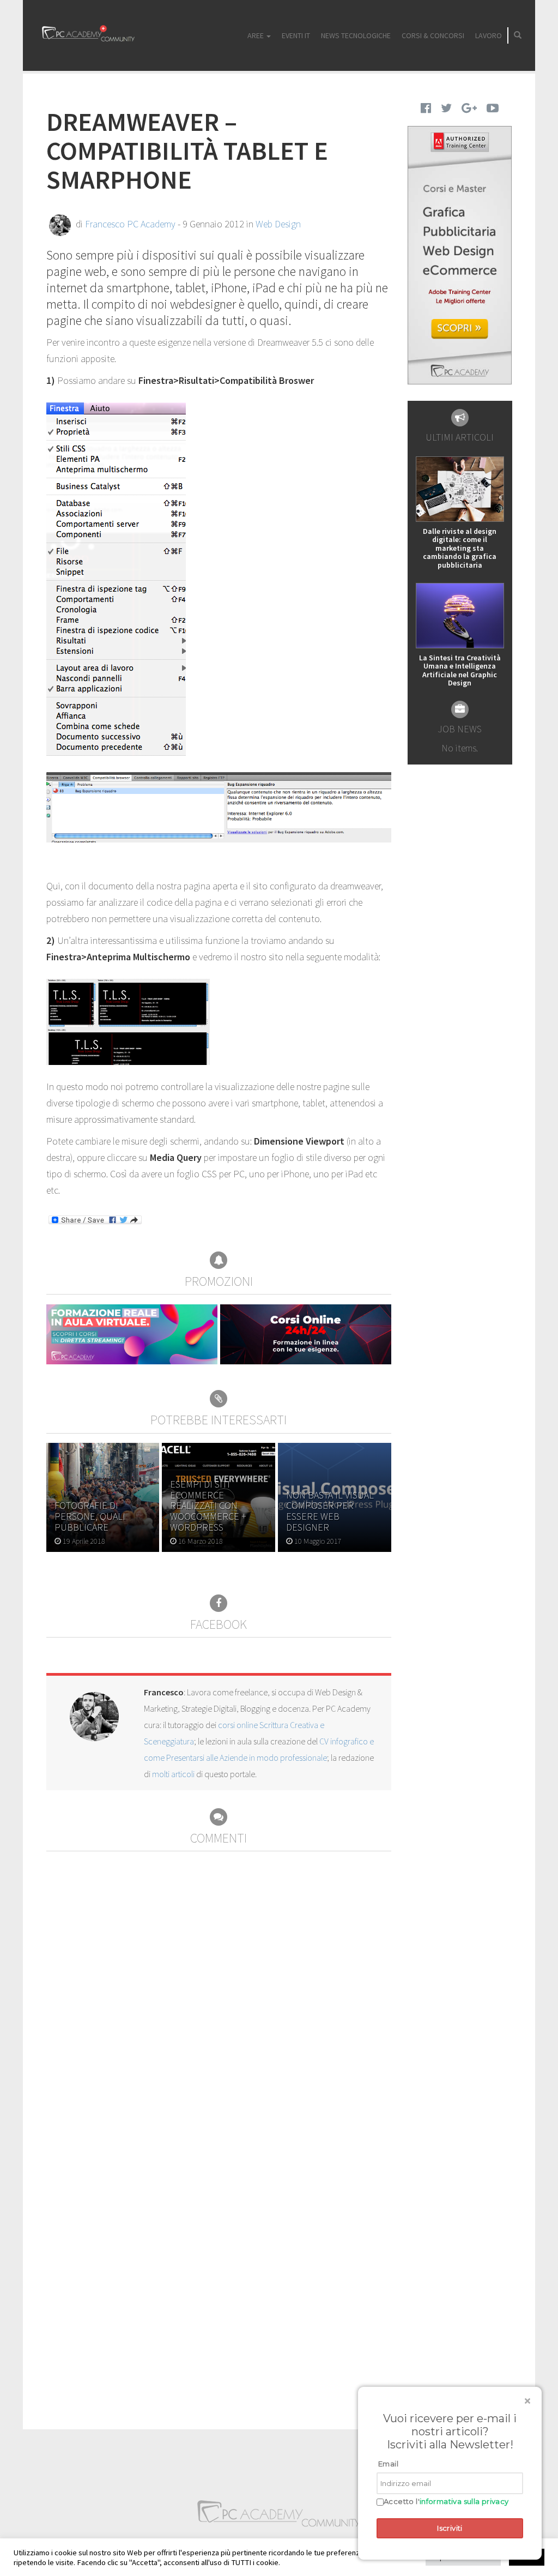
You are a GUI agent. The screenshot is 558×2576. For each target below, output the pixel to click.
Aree (256, 35)
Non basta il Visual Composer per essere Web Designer (330, 1511)
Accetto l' (446, 2502)
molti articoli (173, 1774)
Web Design (278, 224)
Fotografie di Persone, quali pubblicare (90, 1516)
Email (388, 2464)
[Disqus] (219, 1988)
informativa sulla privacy (464, 2501)
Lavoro (489, 35)
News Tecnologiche (356, 35)
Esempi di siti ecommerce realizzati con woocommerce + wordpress (208, 1506)
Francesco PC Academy (130, 224)
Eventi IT (296, 35)
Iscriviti (450, 2528)
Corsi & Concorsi (433, 35)
